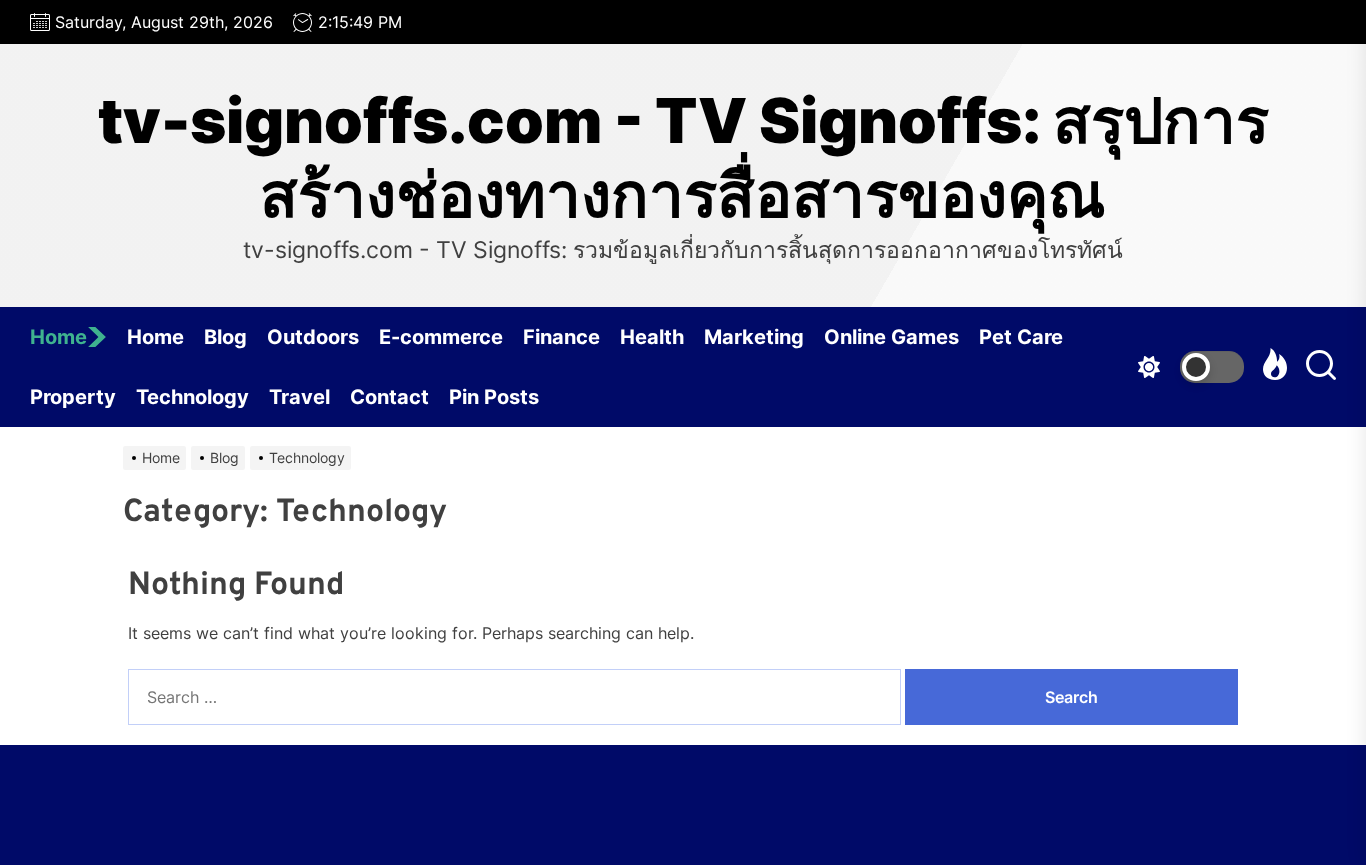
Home (58, 337)
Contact (389, 397)
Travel (299, 397)
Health (652, 337)
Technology (192, 397)
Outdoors (313, 337)
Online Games (891, 337)
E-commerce (441, 337)
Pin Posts (494, 397)
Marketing (754, 337)
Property (73, 397)
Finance (561, 337)
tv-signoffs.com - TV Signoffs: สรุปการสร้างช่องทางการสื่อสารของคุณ (683, 158)
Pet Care (1021, 337)
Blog (225, 337)
